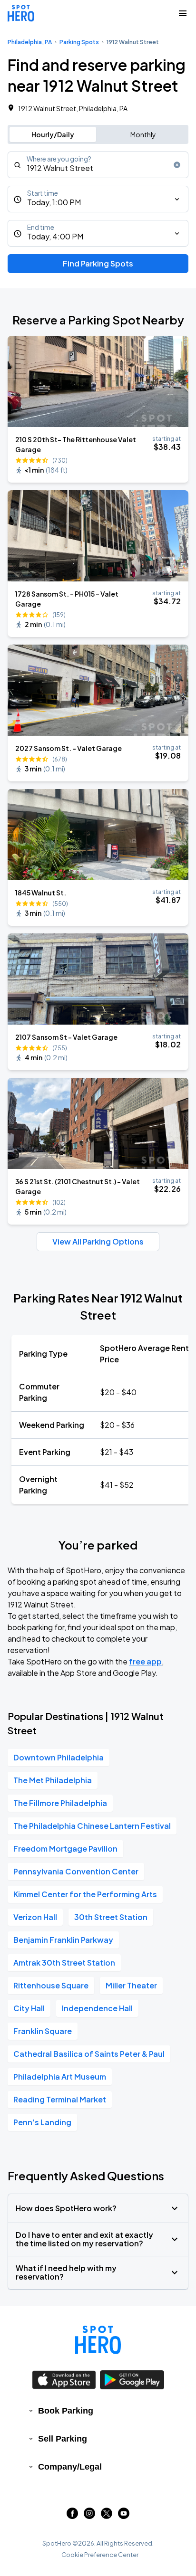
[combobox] (98, 165)
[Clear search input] (177, 165)
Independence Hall (97, 2008)
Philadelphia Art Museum (60, 2077)
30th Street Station (111, 1917)
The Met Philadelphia (53, 1780)
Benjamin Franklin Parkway (63, 1940)
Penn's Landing (42, 2122)
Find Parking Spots (98, 263)
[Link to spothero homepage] (98, 2340)
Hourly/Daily (53, 134)
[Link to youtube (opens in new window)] (124, 2516)
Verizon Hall (35, 1917)
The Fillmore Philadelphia (60, 1803)
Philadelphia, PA (30, 42)
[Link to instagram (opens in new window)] (89, 2516)
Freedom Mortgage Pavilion (65, 1849)
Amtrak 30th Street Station (64, 1963)
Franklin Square (43, 2031)
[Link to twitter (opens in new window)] (107, 2516)
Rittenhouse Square (51, 1985)
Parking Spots (79, 42)
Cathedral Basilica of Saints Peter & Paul (89, 2054)
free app (145, 1661)
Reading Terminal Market (60, 2099)
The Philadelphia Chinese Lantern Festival (92, 1826)
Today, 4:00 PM (55, 236)
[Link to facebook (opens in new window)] (72, 2516)
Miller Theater (131, 1985)
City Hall (29, 2008)
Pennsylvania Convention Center (76, 1871)
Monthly (143, 134)
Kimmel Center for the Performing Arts (85, 1894)
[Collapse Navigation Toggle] (183, 13)
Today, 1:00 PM (54, 202)
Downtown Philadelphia (59, 1757)
